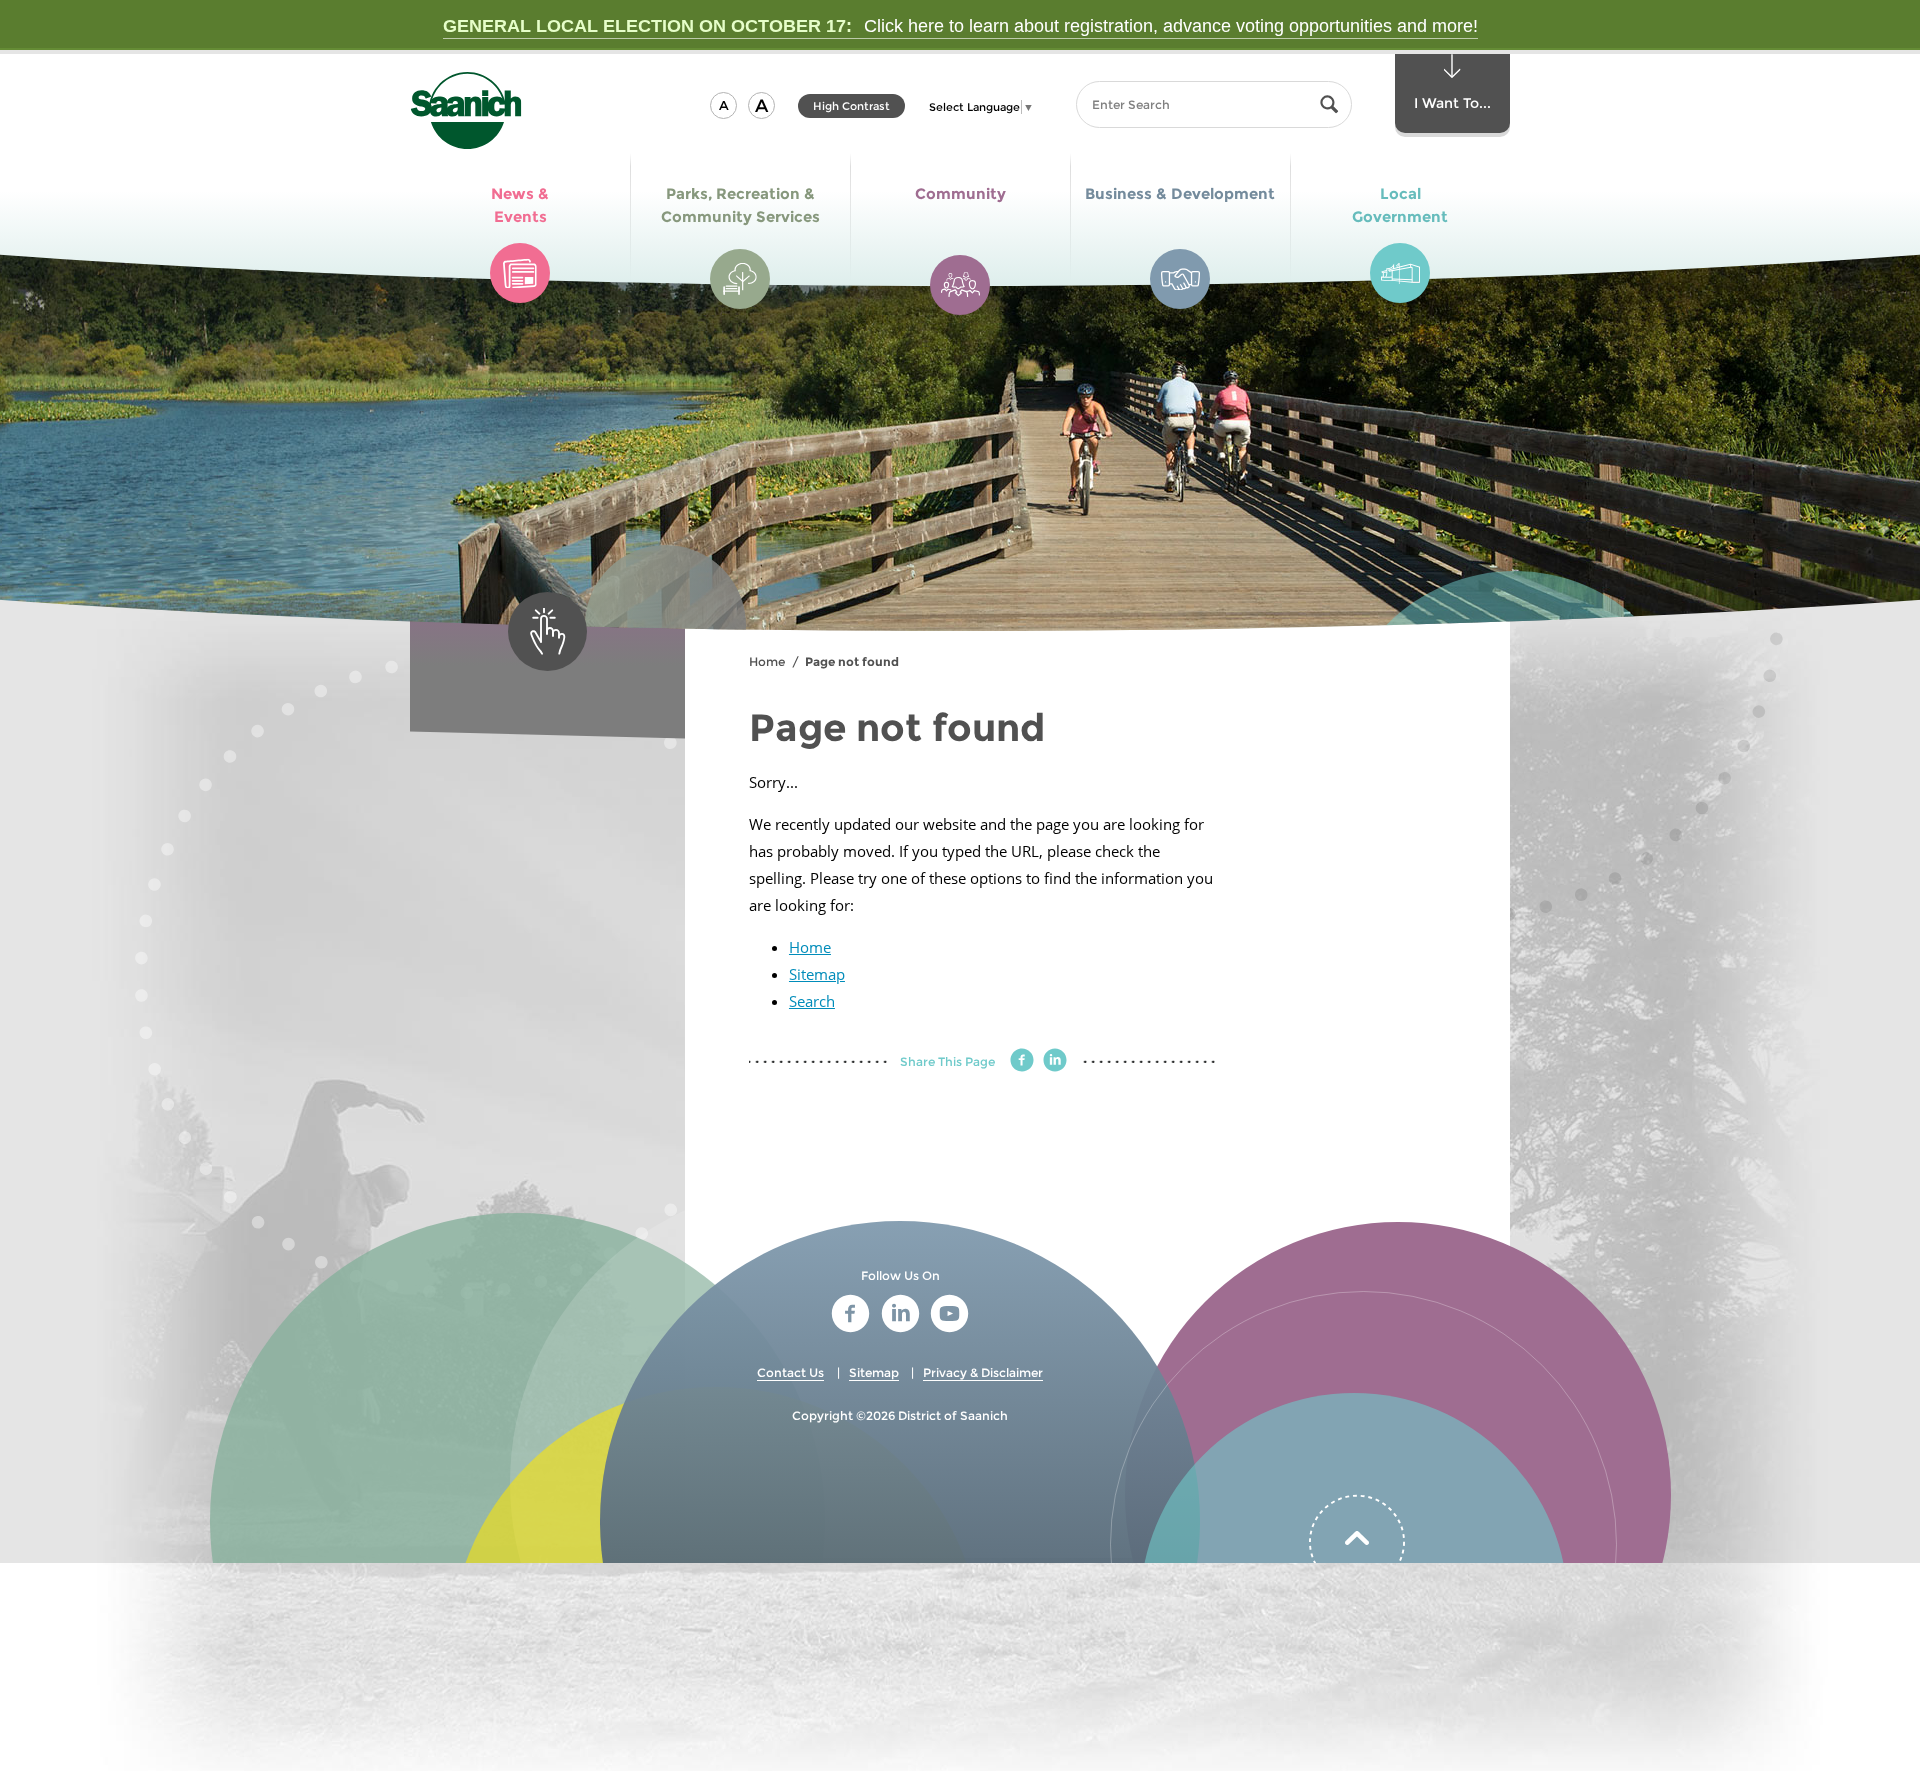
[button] (723, 105)
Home (767, 661)
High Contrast (851, 108)
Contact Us (790, 1372)
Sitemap (817, 974)
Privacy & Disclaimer (983, 1372)
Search (812, 1001)
